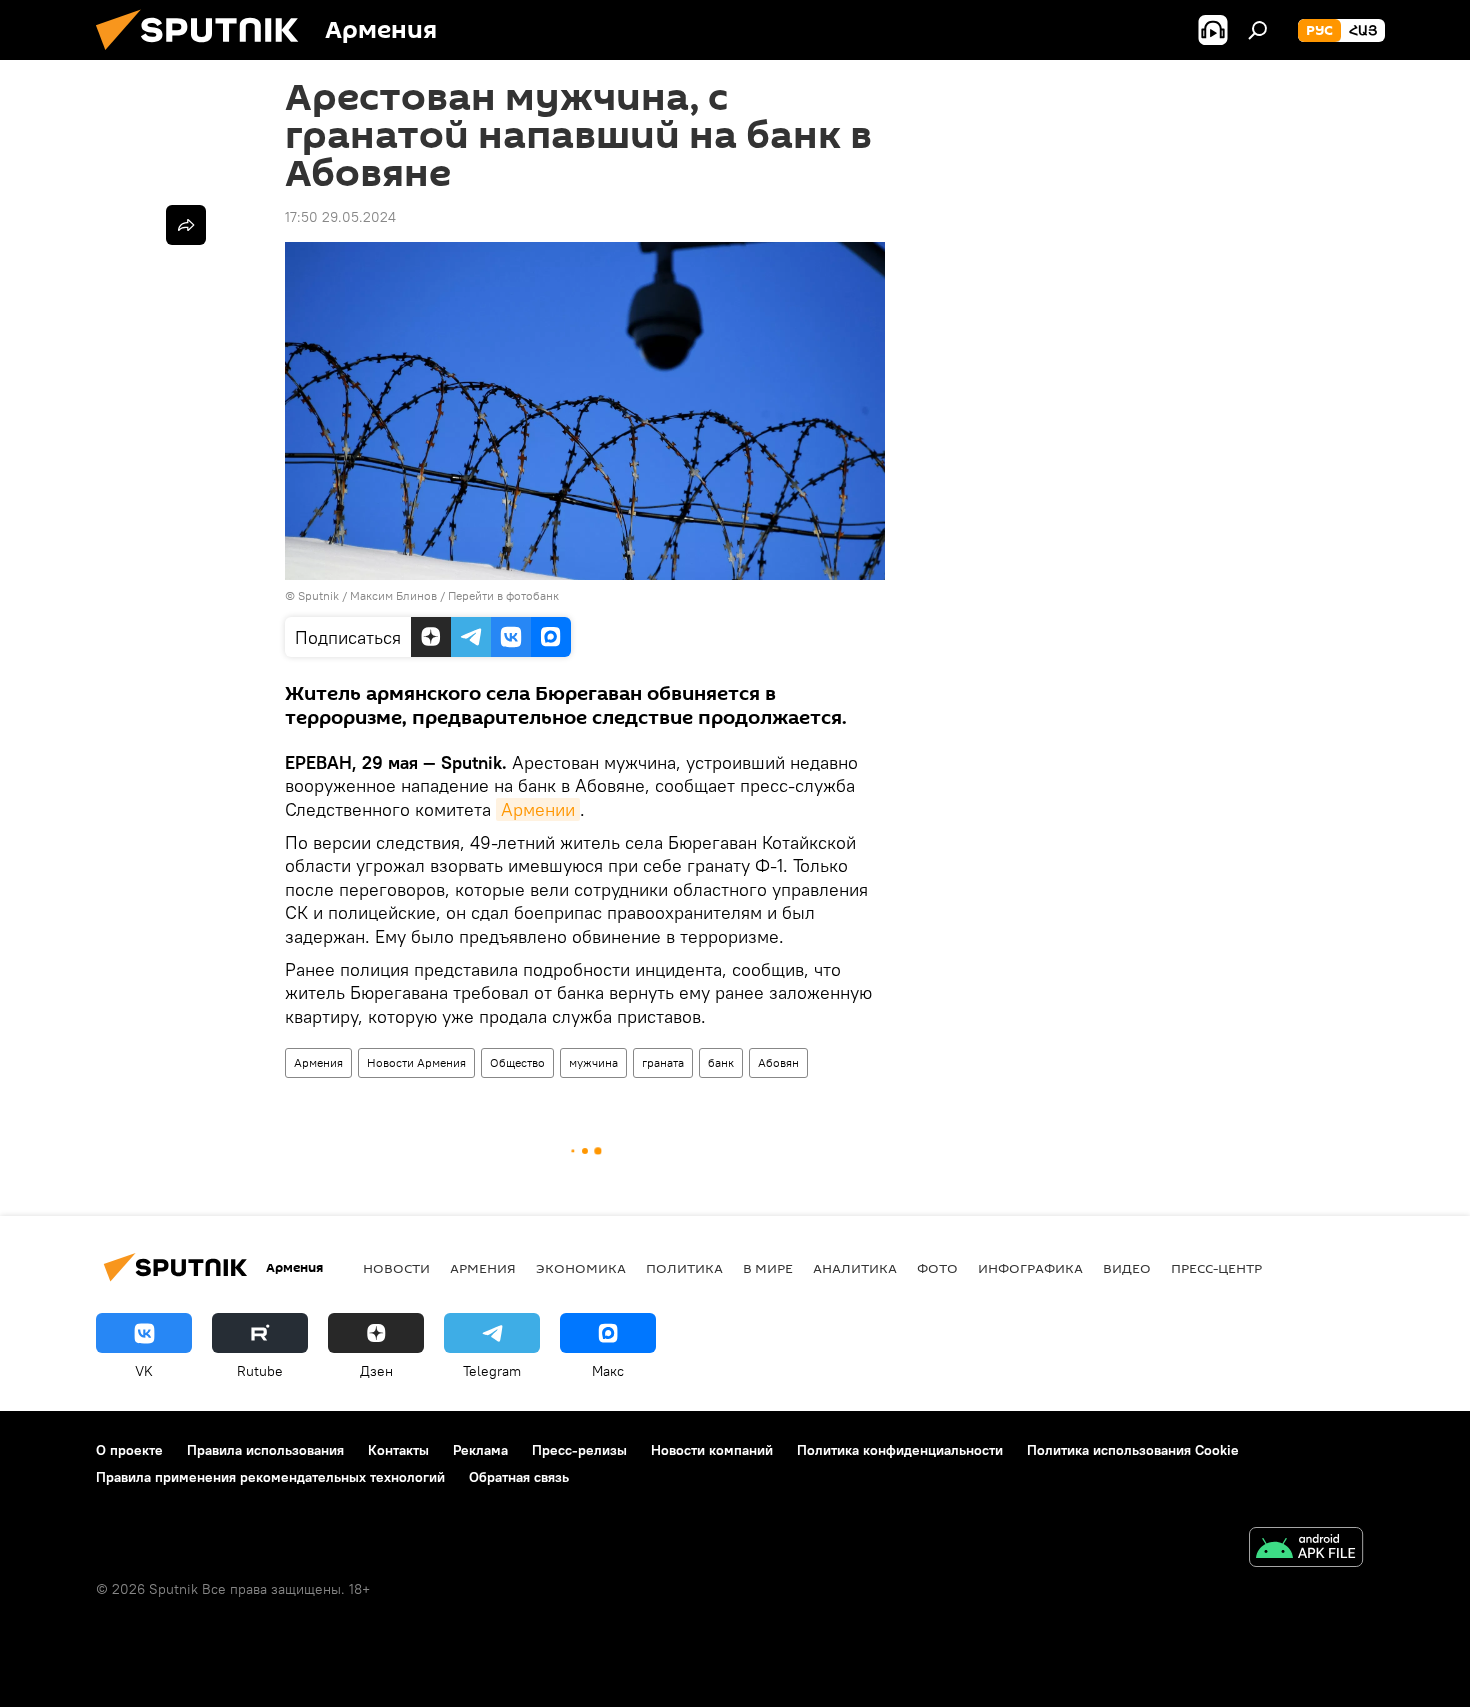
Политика (684, 1268)
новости (396, 1268)
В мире (768, 1268)
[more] (186, 225)
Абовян (778, 1062)
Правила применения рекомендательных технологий (270, 1477)
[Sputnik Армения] (205, 55)
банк (721, 1062)
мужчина (593, 1062)
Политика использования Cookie (1133, 1450)
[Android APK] (1306, 1549)
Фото (937, 1268)
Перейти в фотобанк (503, 595)
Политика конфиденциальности (900, 1450)
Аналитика (855, 1268)
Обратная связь (519, 1477)
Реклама (480, 1450)
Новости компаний (712, 1450)
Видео (1127, 1268)
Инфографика (1030, 1268)
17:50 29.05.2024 (340, 217)
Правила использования (265, 1450)
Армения (318, 1062)
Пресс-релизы (579, 1450)
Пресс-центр (1216, 1268)
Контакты (398, 1450)
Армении (538, 809)
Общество (517, 1062)
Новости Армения (416, 1062)
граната (663, 1062)
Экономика (581, 1268)
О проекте (129, 1450)
